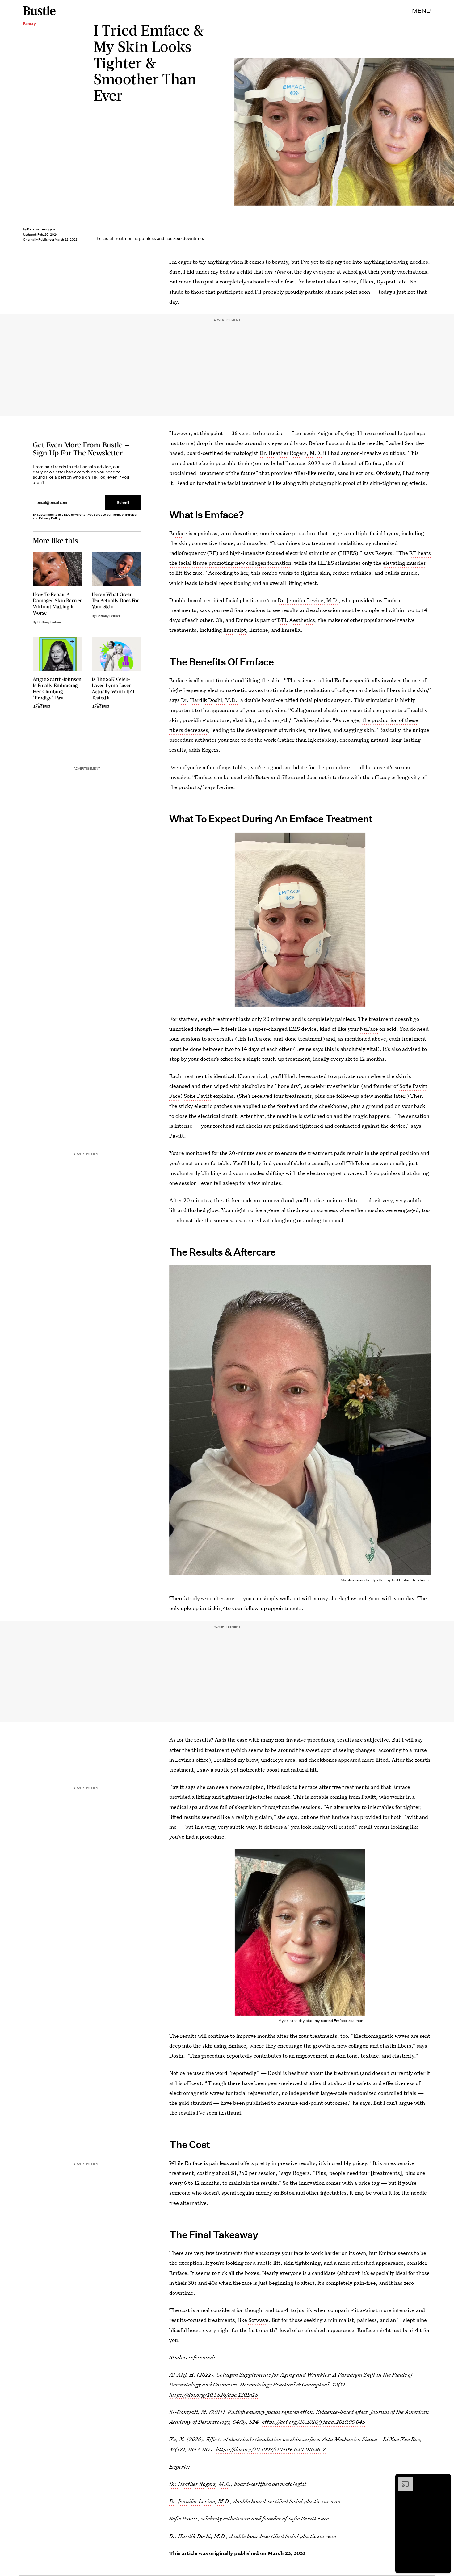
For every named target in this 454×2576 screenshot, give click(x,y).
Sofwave (258, 2320)
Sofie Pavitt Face (308, 2519)
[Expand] (402, 2480)
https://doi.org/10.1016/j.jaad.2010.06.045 (313, 2422)
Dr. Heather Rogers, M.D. (291, 453)
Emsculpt (235, 630)
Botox (349, 281)
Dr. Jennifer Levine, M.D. (308, 600)
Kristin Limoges (41, 229)
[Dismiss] (444, 2480)
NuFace (369, 1029)
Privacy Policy (50, 518)
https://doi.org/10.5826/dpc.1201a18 (214, 2395)
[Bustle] (39, 11)
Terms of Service (124, 515)
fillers (366, 281)
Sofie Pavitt (198, 1096)
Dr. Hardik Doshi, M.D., (210, 700)
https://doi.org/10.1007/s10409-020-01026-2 (271, 2449)
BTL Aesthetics (296, 620)
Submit (123, 503)
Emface (178, 533)
